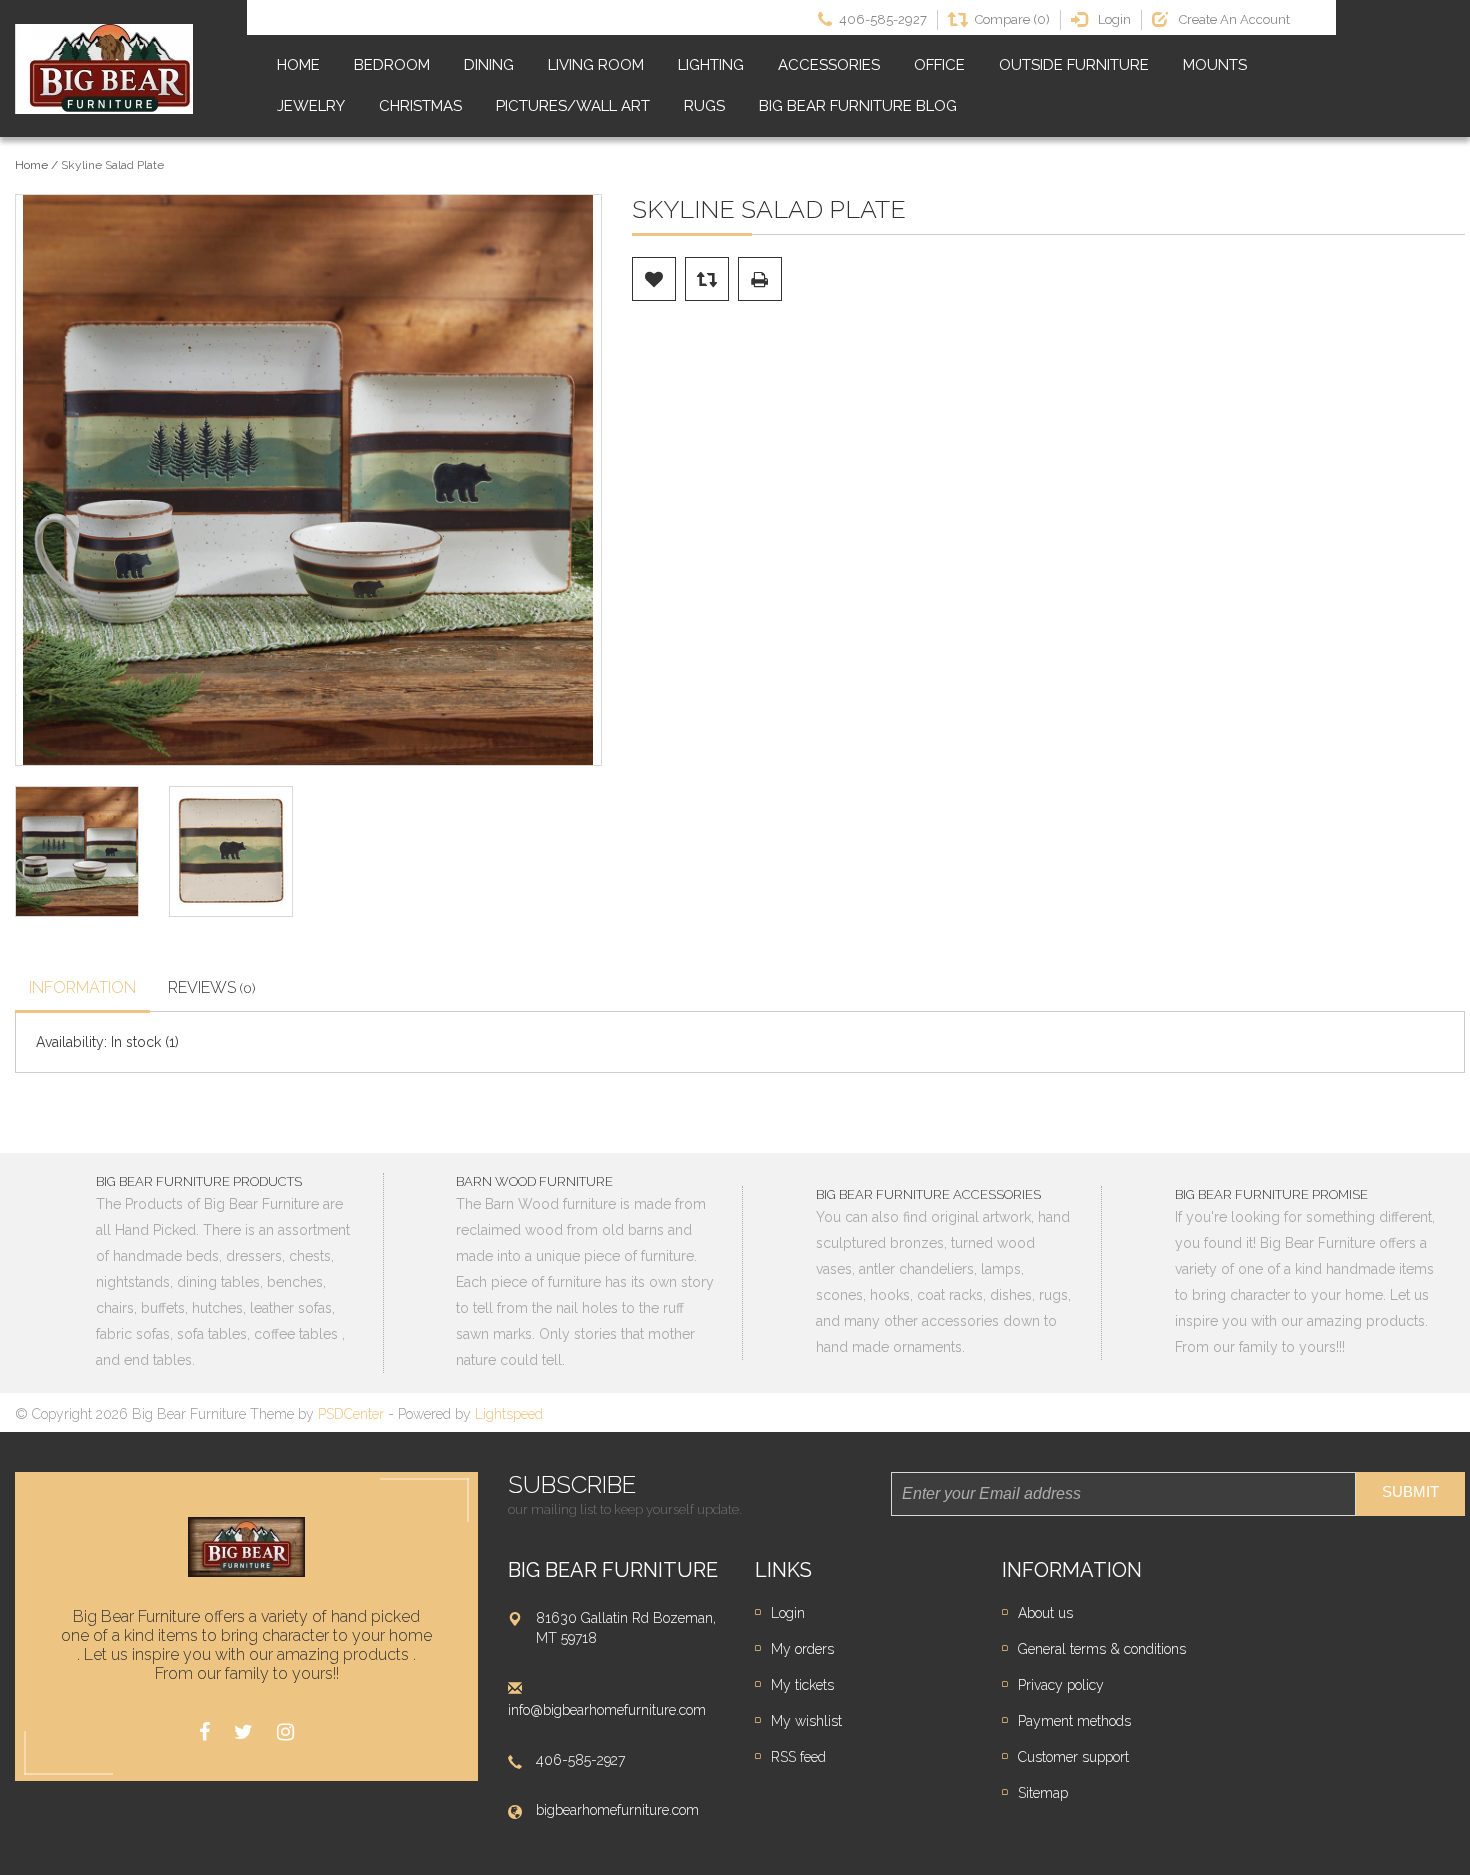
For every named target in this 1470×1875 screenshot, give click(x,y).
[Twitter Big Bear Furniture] (243, 1732)
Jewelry (311, 106)
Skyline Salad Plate (112, 165)
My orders (802, 1649)
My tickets (802, 1685)
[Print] (760, 279)
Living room (596, 65)
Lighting (711, 65)
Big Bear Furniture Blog (858, 106)
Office (939, 65)
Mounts (1215, 65)
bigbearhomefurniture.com (617, 1810)
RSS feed (798, 1757)
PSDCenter (351, 1414)
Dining (489, 65)
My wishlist (806, 1721)
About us (1045, 1613)
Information (82, 987)
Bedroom (392, 65)
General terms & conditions (1102, 1649)
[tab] (82, 990)
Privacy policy (1061, 1685)
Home (298, 65)
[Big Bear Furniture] (104, 69)
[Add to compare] (707, 279)
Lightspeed (509, 1414)
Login (788, 1613)
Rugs (704, 106)
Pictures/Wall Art (573, 106)
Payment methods (1074, 1721)
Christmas (420, 106)
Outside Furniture (1074, 65)
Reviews (212, 987)
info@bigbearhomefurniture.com (607, 1710)
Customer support (1073, 1757)
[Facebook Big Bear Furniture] (204, 1732)
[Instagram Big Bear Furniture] (285, 1732)
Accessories (829, 65)
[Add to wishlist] (654, 279)
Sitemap (1043, 1793)
